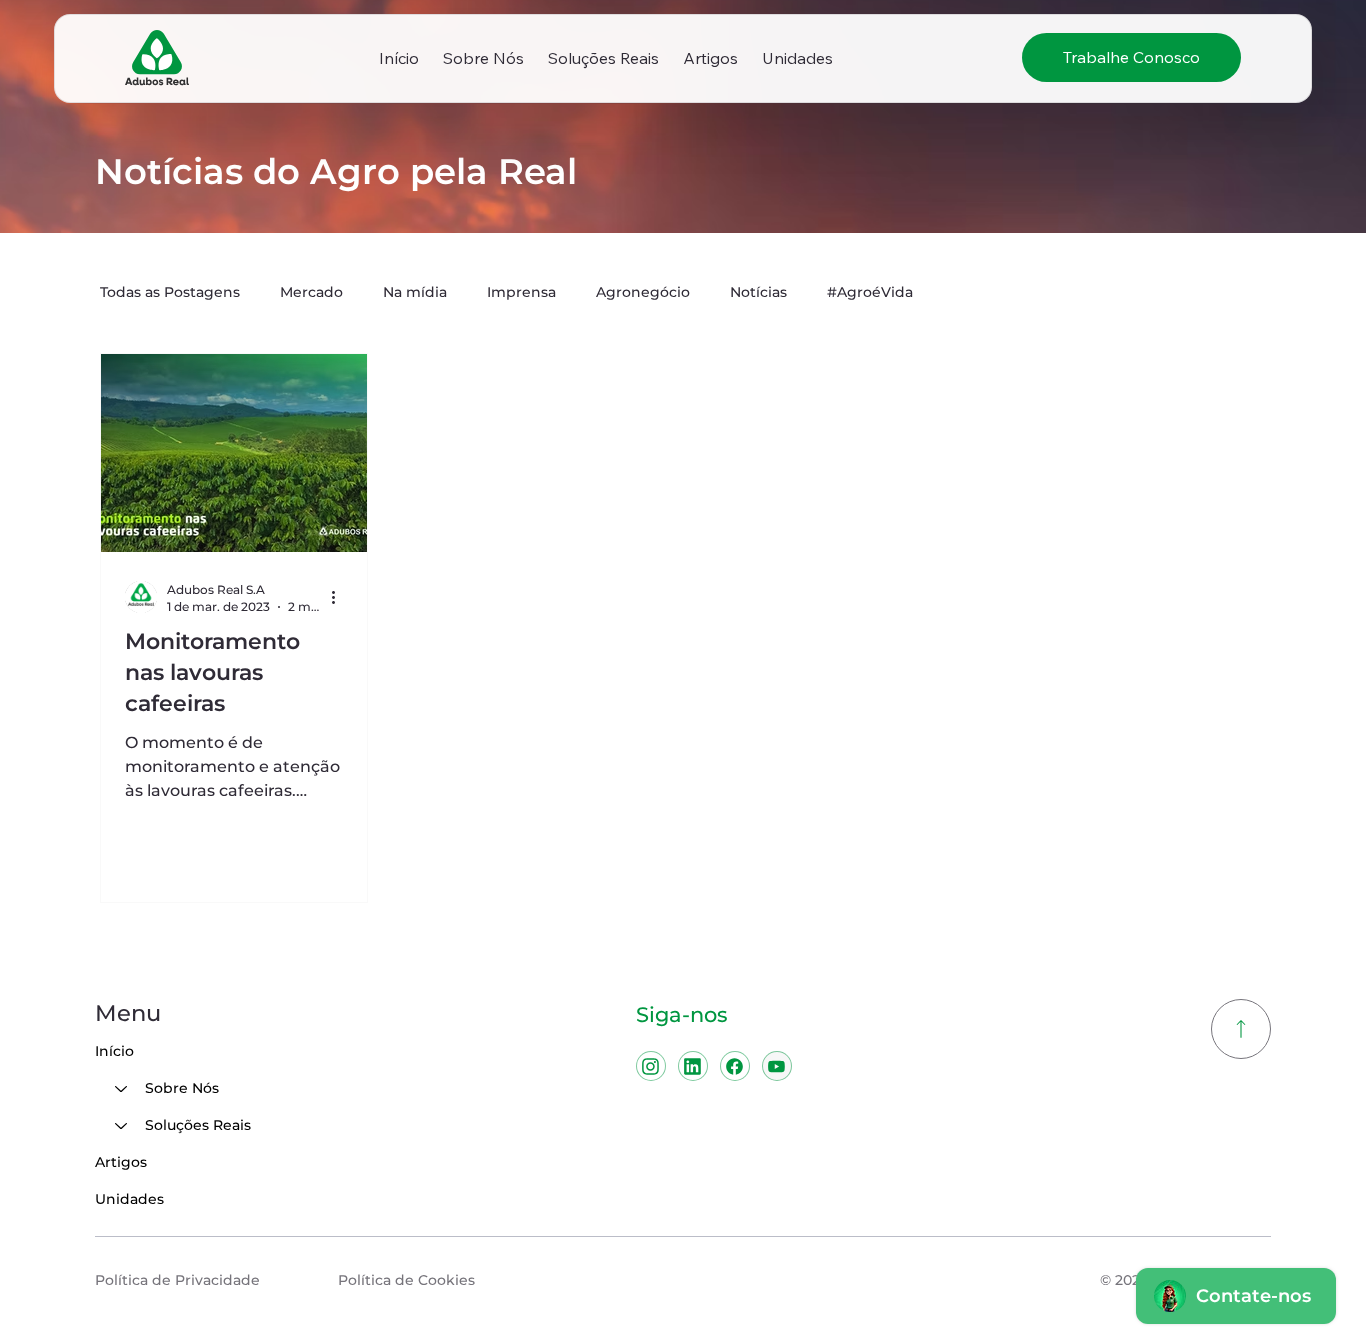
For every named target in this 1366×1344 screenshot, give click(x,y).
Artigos (121, 1162)
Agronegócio (643, 292)
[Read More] (1241, 1029)
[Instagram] (651, 1066)
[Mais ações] (340, 597)
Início (114, 1051)
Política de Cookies (406, 1280)
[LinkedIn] (693, 1066)
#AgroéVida (870, 292)
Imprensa (521, 292)
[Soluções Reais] (120, 1125)
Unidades (129, 1199)
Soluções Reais (198, 1125)
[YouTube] (777, 1066)
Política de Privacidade (177, 1280)
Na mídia (415, 292)
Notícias (758, 292)
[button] (483, 58)
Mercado (311, 292)
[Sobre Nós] (120, 1088)
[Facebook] (735, 1066)
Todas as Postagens (170, 292)
